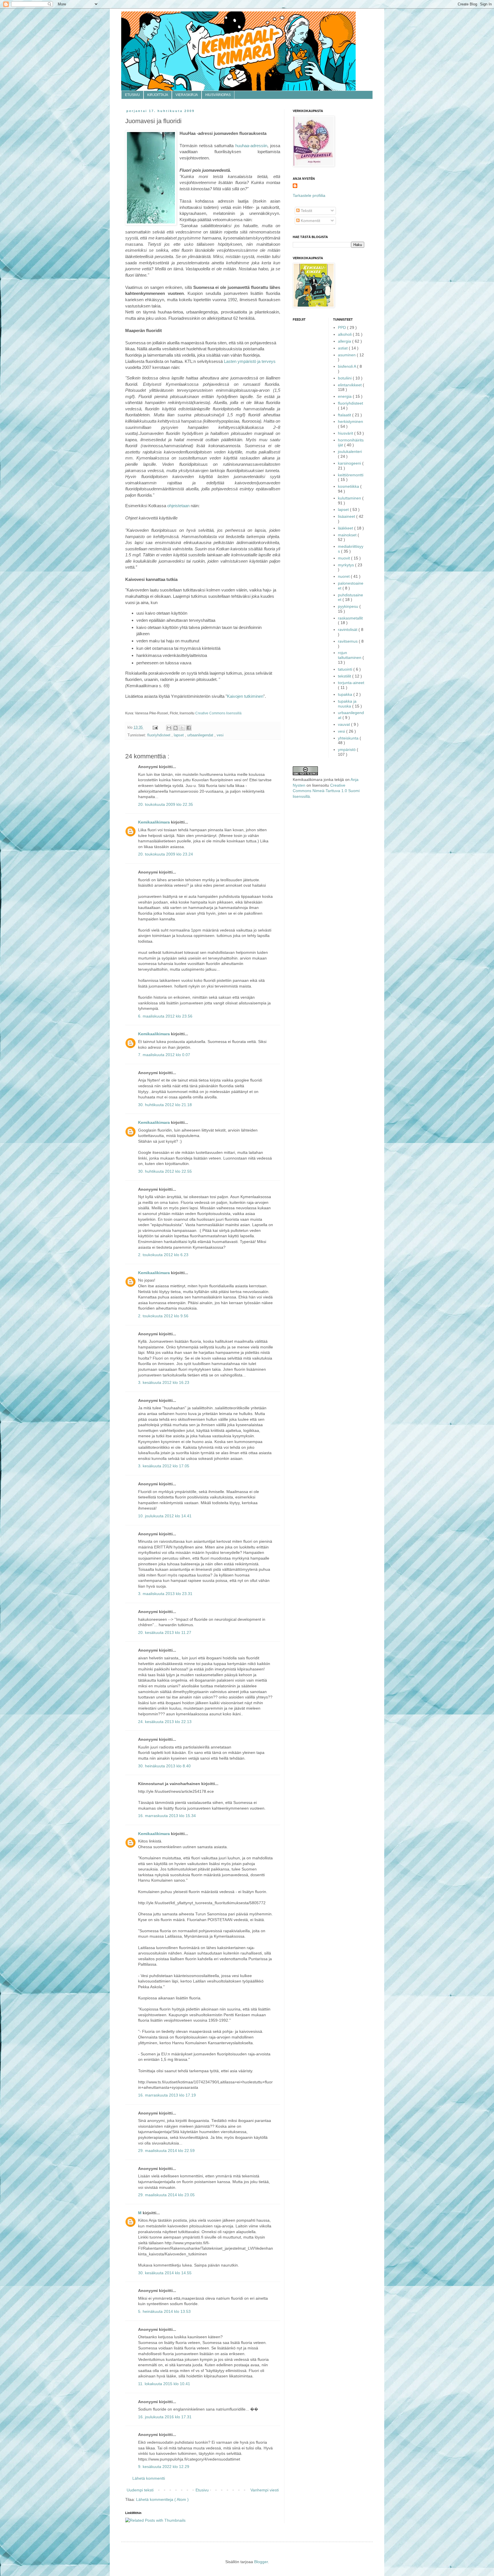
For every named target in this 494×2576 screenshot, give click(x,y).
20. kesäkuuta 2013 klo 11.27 (165, 1632)
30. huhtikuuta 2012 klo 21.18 (165, 1105)
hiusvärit (346, 433)
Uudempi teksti (140, 2490)
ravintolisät (348, 629)
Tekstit (306, 211)
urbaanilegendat (201, 735)
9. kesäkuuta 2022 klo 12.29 (164, 2467)
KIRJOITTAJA (158, 95)
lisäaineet (347, 516)
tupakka (346, 694)
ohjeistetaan (179, 506)
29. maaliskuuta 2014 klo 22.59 (166, 2151)
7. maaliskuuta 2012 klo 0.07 (164, 1055)
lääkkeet (346, 528)
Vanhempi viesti (265, 2490)
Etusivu (202, 2490)
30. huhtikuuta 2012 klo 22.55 (165, 1171)
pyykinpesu (349, 606)
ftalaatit (345, 415)
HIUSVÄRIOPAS (218, 95)
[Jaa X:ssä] (182, 728)
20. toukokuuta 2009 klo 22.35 (166, 804)
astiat (343, 348)
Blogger (261, 2562)
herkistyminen (350, 421)
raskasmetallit (350, 618)
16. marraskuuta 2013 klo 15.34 (167, 1816)
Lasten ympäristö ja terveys (250, 361)
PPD (342, 327)
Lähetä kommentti (149, 2478)
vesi (220, 735)
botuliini (345, 378)
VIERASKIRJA (187, 95)
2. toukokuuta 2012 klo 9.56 (163, 1316)
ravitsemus (348, 641)
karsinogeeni (350, 463)
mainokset (348, 535)
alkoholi (345, 334)
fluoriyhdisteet (159, 735)
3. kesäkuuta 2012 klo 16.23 (164, 1382)
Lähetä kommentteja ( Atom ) (162, 2499)
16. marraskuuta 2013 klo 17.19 (167, 2095)
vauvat (344, 724)
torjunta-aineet (351, 683)
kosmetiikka (349, 486)
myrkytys (346, 565)
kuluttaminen (350, 498)
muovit (344, 558)
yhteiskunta (349, 738)
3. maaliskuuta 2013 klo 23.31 (165, 1594)
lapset (179, 735)
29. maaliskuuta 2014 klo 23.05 (166, 2195)
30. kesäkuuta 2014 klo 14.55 (165, 2273)
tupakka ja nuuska (347, 704)
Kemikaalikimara (155, 822)
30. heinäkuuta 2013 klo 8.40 (164, 1766)
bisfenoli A (347, 366)
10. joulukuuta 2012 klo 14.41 (165, 1516)
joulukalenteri (350, 451)
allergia (345, 341)
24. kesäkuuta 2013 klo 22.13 (165, 1722)
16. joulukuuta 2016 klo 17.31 (165, 2417)
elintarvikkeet (350, 385)
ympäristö (347, 750)
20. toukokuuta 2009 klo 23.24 (166, 854)
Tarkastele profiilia (309, 195)
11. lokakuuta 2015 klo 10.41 (164, 2384)
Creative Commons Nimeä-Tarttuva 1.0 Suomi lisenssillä (326, 791)
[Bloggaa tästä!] (176, 728)
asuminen (347, 355)
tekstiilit (345, 676)
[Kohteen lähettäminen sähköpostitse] (169, 728)
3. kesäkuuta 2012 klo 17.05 (164, 1466)
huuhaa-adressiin (251, 146)
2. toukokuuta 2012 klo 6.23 (163, 1255)
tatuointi (346, 669)
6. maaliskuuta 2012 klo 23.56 (165, 1016)
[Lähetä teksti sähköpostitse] (155, 728)
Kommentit (310, 221)
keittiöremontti (351, 475)
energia (345, 396)
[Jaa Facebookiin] (189, 728)
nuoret (344, 576)
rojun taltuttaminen (350, 655)
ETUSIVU (132, 95)
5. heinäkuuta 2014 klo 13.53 (164, 2311)
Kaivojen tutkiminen (245, 696)
